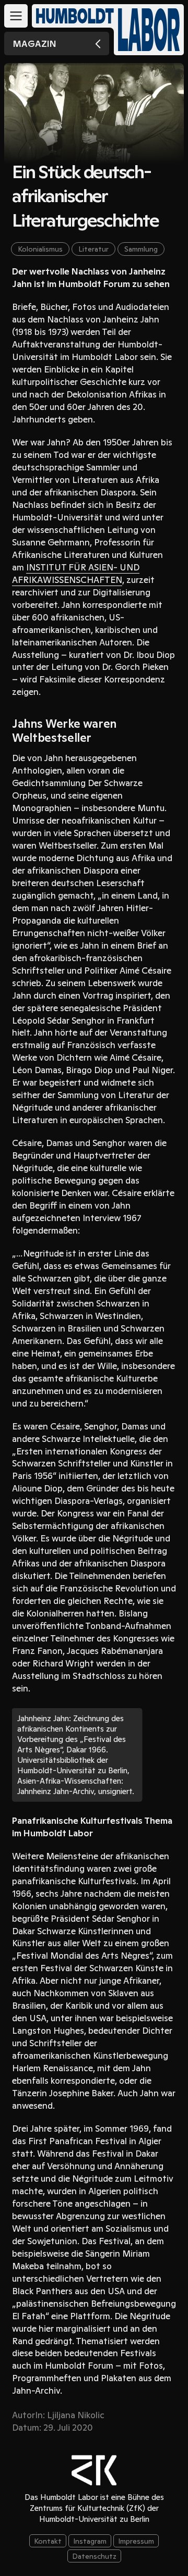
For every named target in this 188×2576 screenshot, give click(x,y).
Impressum (136, 2541)
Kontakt (48, 2541)
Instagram (90, 2541)
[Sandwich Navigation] (16, 16)
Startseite (149, 30)
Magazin (34, 44)
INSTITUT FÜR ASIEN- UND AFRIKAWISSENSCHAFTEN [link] (76, 574)
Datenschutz (94, 2556)
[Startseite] (71, 16)
